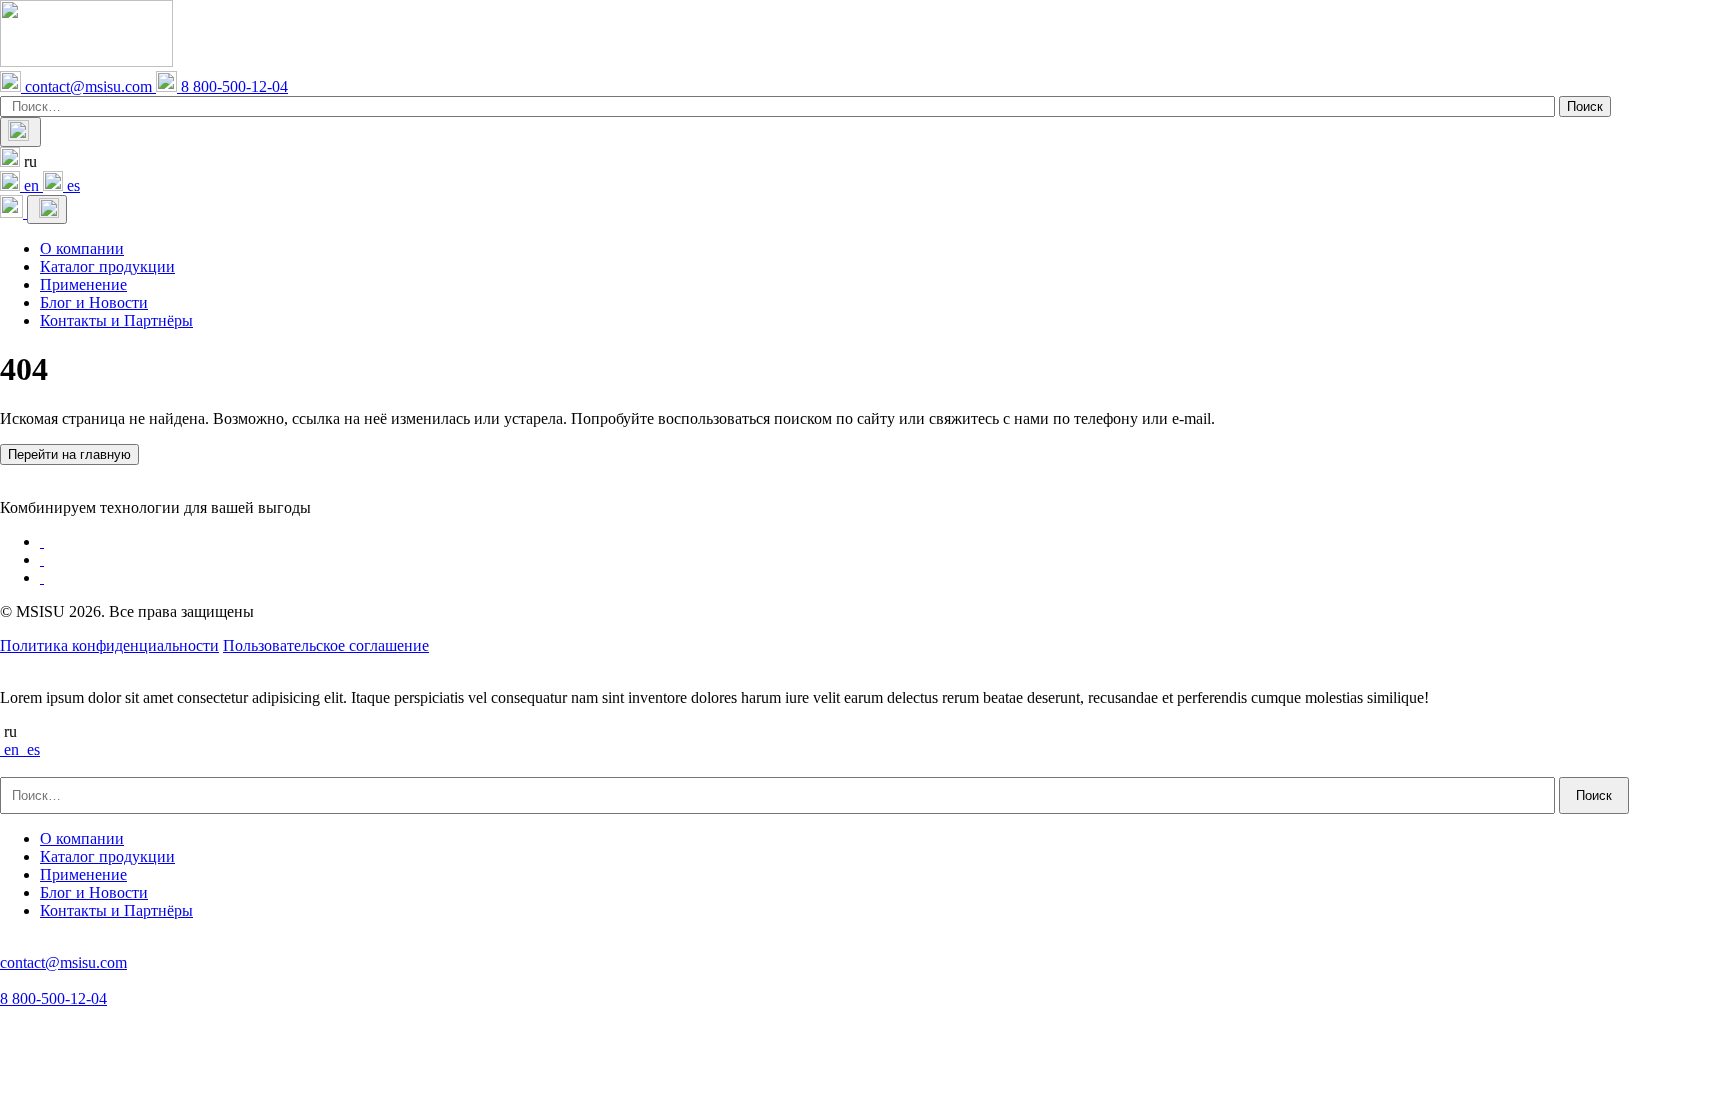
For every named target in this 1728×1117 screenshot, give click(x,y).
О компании (82, 248)
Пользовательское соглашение (326, 645)
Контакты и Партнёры (116, 320)
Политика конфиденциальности (109, 645)
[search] (20, 132)
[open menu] (47, 209)
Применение (83, 284)
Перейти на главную (69, 454)
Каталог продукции (107, 266)
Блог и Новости (94, 302)
